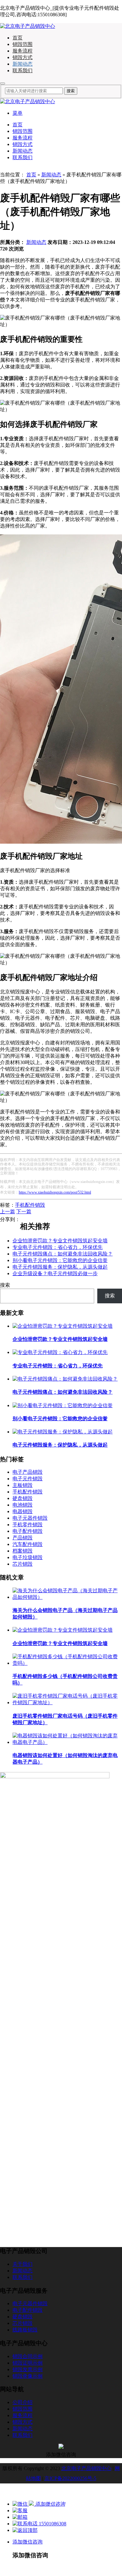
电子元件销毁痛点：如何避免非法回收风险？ (63, 1254)
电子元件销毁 (28, 1479)
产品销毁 (23, 1538)
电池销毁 (23, 1505)
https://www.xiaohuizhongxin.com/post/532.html (55, 1192)
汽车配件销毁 (28, 1544)
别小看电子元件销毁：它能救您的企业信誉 (60, 1260)
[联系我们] (20, 2510)
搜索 (5, 1285)
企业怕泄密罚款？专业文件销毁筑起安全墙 (60, 1241)
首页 (18, 38)
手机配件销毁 (30, 1205)
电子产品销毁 (28, 1472)
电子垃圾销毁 (28, 1557)
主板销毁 (23, 1485)
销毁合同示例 (28, 2356)
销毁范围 (23, 44)
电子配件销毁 (28, 1531)
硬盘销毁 (23, 1498)
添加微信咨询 (28, 2542)
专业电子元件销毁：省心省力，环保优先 (58, 1247)
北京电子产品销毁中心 (86, 2468)
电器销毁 (23, 1511)
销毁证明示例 (28, 2363)
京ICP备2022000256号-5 (70, 2478)
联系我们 (23, 71)
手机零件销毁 (28, 1525)
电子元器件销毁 (30, 1518)
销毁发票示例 (28, 2369)
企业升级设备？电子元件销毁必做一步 (55, 1273)
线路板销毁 (25, 2330)
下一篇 (24, 1212)
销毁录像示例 (28, 2376)
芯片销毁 (23, 1564)
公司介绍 (23, 2402)
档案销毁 (23, 1551)
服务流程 (23, 51)
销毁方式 (23, 57)
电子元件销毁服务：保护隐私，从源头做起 (60, 1267)
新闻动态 (23, 64)
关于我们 (23, 2264)
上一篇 (8, 1212)
